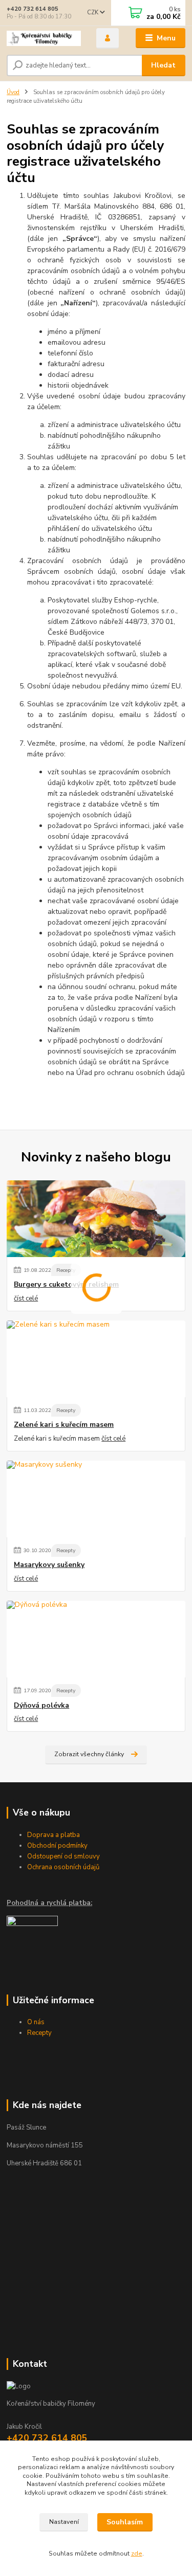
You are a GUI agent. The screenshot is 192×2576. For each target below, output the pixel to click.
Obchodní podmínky (57, 1846)
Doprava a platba (54, 1835)
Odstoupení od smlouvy (63, 1856)
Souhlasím (125, 2522)
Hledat (163, 65)
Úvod (13, 92)
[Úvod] (44, 38)
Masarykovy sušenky (49, 1565)
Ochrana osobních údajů (63, 1867)
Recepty (66, 1270)
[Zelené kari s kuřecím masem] (96, 1359)
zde (137, 2553)
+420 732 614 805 (33, 9)
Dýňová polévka (41, 1706)
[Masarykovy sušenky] (96, 1499)
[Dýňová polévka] (96, 1639)
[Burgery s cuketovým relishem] (96, 1219)
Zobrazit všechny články (89, 1754)
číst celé (26, 1298)
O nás (36, 2022)
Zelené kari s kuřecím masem (64, 1425)
